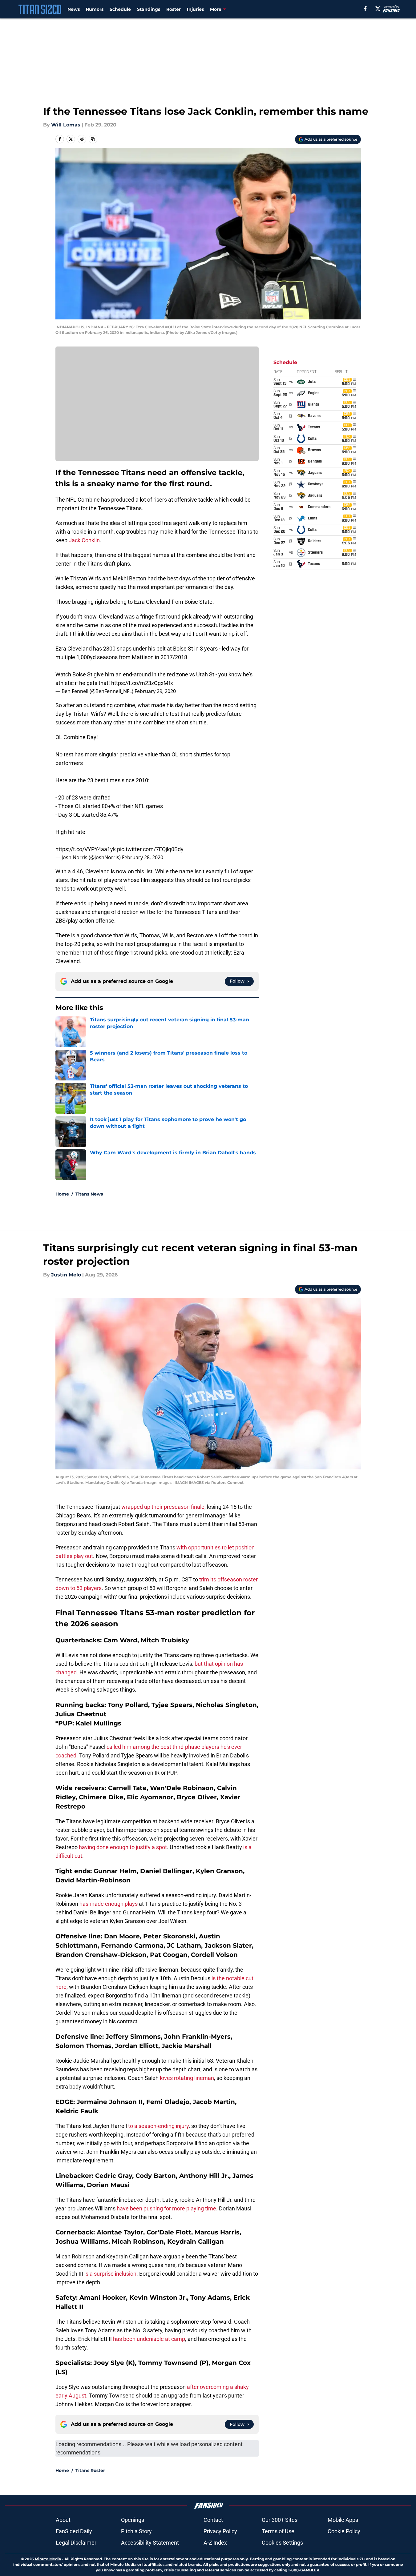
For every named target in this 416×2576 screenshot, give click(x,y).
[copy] (93, 139)
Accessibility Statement (150, 2543)
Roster (174, 9)
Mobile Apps (343, 2520)
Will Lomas (66, 125)
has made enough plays (109, 1904)
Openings (133, 2520)
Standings (149, 9)
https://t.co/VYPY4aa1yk (86, 849)
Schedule (120, 9)
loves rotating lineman (186, 2078)
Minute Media (48, 2559)
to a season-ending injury (158, 2126)
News (74, 9)
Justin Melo (66, 1275)
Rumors (95, 9)
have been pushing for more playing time (166, 2208)
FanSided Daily (74, 2531)
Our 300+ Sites (280, 2520)
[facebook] (365, 9)
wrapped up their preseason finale (163, 1507)
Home (62, 1194)
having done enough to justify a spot (123, 1847)
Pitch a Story (136, 2531)
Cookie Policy (344, 2531)
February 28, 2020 (143, 857)
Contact (213, 2520)
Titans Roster (90, 2470)
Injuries (195, 9)
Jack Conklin (84, 540)
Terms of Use (278, 2531)
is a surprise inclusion (110, 2274)
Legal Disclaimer (76, 2543)
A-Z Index (215, 2543)
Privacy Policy (220, 2531)
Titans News (89, 1194)
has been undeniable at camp (149, 2339)
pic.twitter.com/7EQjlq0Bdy (150, 849)
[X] (378, 9)
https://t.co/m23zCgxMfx (142, 683)
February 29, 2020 (155, 691)
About (63, 2520)
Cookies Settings (282, 2543)
